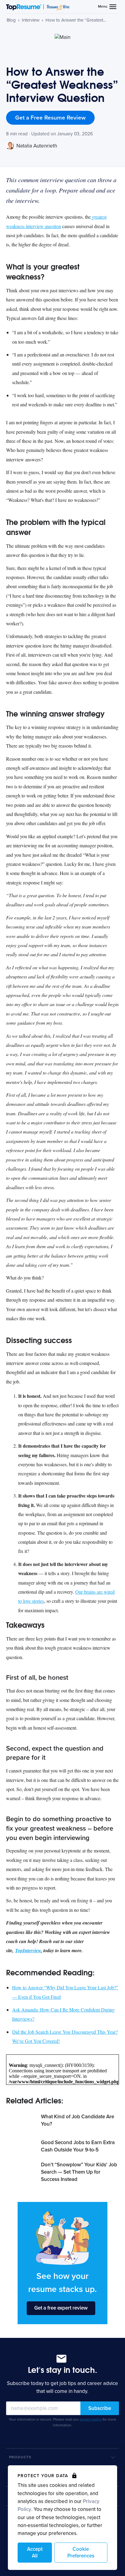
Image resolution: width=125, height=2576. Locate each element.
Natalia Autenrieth (36, 146)
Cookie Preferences (81, 2552)
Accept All (35, 2552)
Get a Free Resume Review (50, 118)
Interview (31, 20)
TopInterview (28, 1950)
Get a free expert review (61, 2308)
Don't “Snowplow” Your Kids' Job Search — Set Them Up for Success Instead (79, 2172)
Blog (11, 20)
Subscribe (100, 2408)
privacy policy (91, 2419)
